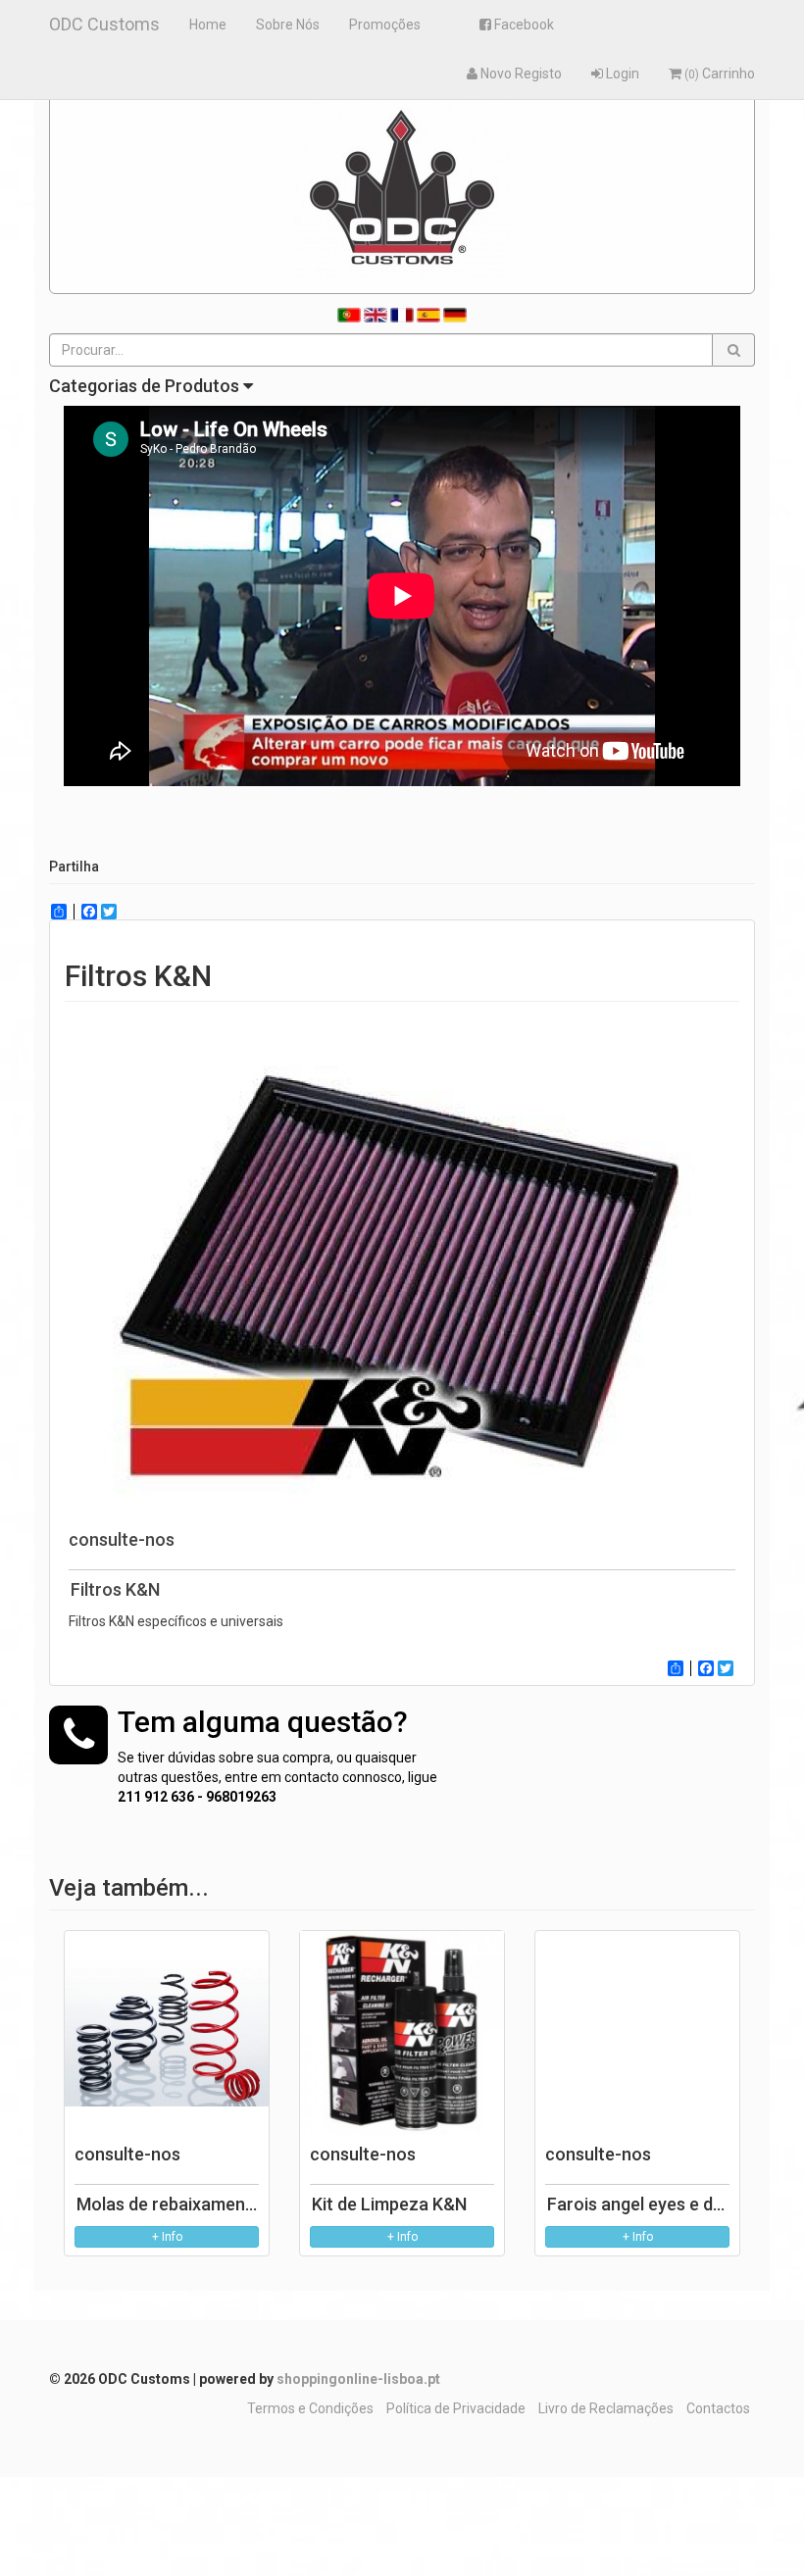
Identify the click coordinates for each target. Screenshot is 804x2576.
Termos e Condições (310, 2408)
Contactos (718, 2408)
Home (208, 25)
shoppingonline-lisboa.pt (358, 2379)
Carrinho (720, 74)
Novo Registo (520, 74)
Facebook (523, 25)
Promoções (385, 25)
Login (621, 74)
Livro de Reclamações (606, 2408)
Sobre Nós (288, 25)
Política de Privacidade (456, 2408)
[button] (734, 350)
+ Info (167, 2237)
